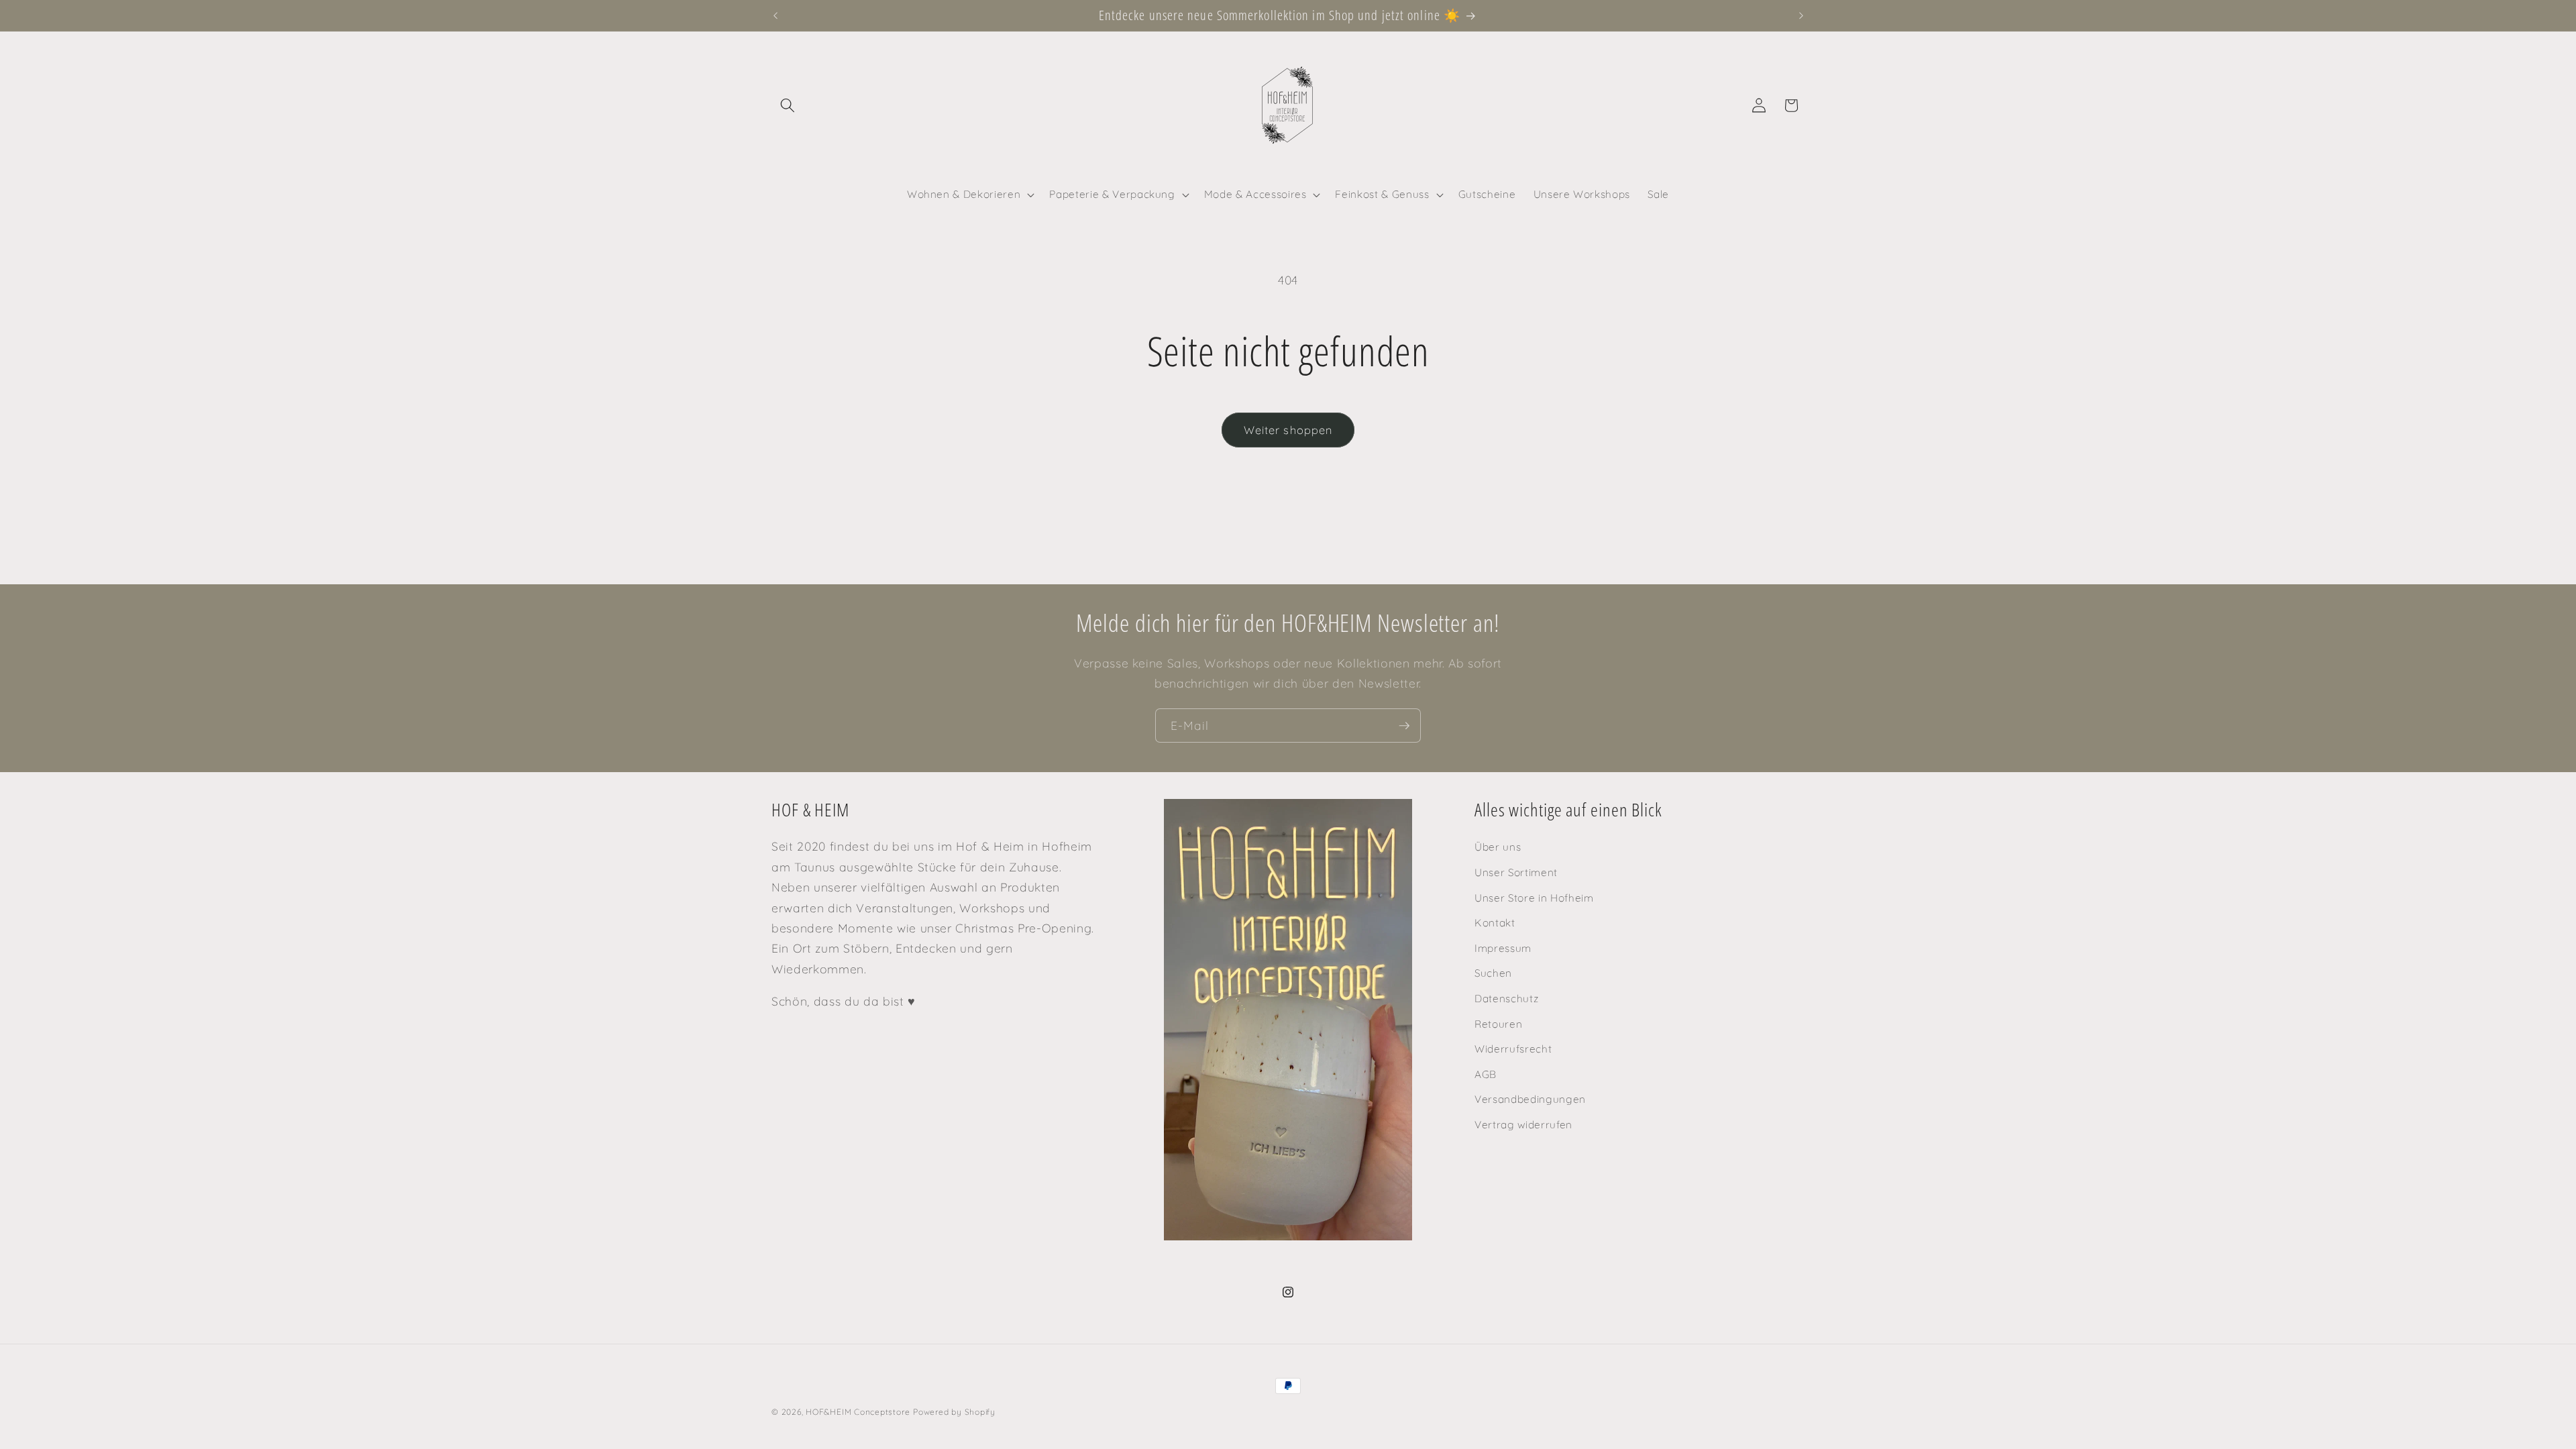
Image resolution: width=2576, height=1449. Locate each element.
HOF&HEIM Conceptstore (858, 1412)
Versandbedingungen (1530, 1099)
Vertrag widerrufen (1523, 1125)
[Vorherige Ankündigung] (775, 15)
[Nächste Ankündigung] (1801, 15)
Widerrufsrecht (1513, 1049)
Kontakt (1495, 923)
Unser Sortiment (1516, 872)
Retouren (1498, 1023)
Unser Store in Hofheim (1534, 897)
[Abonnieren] (1404, 726)
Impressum (1503, 948)
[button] (788, 105)
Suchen (1493, 973)
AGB (1486, 1074)
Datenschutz (1506, 999)
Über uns (1498, 847)
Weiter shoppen (1288, 430)
